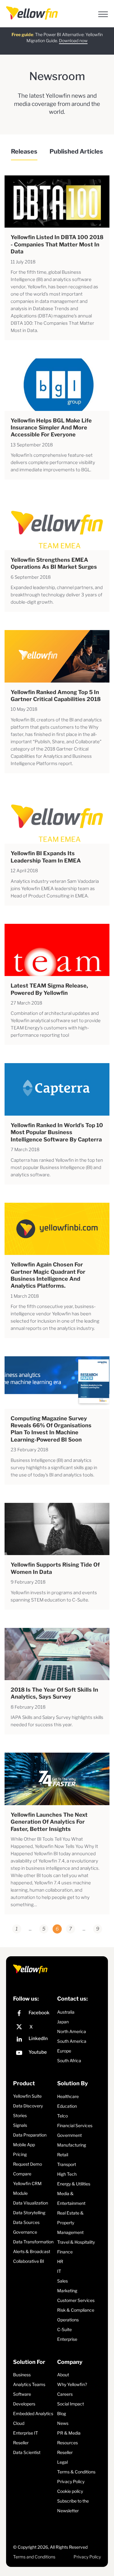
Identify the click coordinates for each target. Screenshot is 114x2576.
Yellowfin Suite (27, 2096)
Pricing (20, 2154)
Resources (67, 2443)
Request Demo (28, 2164)
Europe (64, 2051)
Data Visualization (31, 2203)
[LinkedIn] (34, 2040)
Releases (24, 151)
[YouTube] (34, 2054)
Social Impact (71, 2404)
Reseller (21, 2443)
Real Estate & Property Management (70, 2223)
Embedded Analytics (33, 2413)
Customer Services (76, 2300)
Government (69, 2135)
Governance (25, 2232)
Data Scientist (27, 2452)
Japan (63, 2022)
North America (72, 2031)
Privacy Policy (71, 2481)
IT (59, 2271)
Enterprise (67, 2339)
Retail (63, 2155)
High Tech (67, 2174)
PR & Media (69, 2433)
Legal (62, 2462)
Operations (68, 2320)
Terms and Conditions (34, 2557)
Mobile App (24, 2145)
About (63, 2375)
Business (22, 2375)
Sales (62, 2281)
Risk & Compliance (76, 2310)
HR (60, 2261)
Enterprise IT (26, 2433)
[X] (34, 2027)
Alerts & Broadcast (32, 2251)
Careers (65, 2394)
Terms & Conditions (76, 2472)
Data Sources (26, 2222)
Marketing (67, 2291)
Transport (67, 2164)
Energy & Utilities (74, 2184)
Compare (22, 2174)
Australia (66, 2012)
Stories (20, 2115)
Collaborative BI (29, 2261)
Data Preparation (30, 2135)
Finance (65, 2252)
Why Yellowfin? (72, 2384)
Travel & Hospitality (76, 2242)
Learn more (73, 46)
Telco (62, 2116)
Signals (20, 2125)
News (63, 2423)
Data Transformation (33, 2242)
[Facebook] (34, 2014)
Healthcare (68, 2096)
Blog (62, 2413)
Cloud (19, 2423)
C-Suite (64, 2329)
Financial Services (75, 2125)
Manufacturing (72, 2145)
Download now (73, 41)
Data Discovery (28, 2106)
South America (72, 2041)
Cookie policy (70, 2491)
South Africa (69, 2061)
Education (67, 2106)
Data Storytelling (29, 2213)
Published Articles (76, 151)
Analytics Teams (29, 2384)
